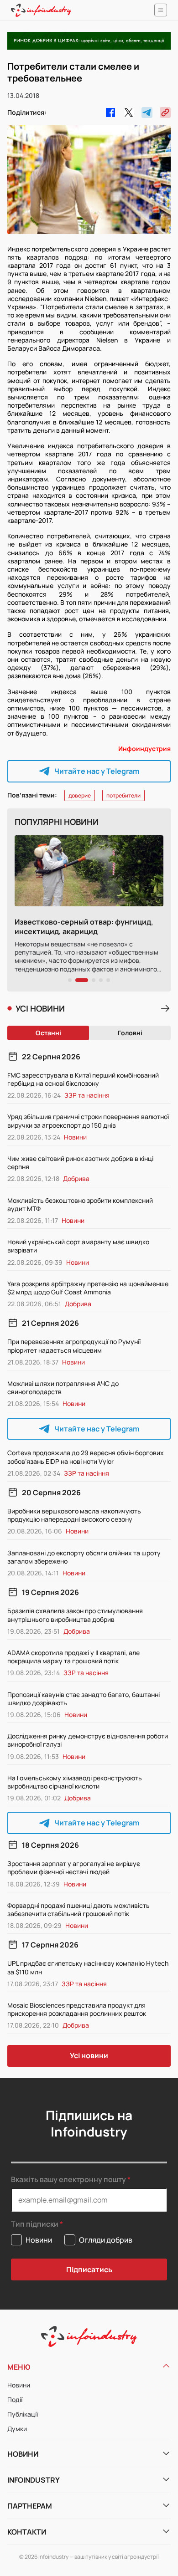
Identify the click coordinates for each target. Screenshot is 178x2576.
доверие (80, 795)
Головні (130, 1033)
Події (15, 2400)
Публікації (23, 2414)
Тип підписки (35, 2224)
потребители (123, 795)
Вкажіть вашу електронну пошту (68, 2179)
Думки (17, 2429)
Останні (48, 1033)
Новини (19, 2385)
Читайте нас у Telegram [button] (97, 771)
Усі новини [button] (89, 2055)
